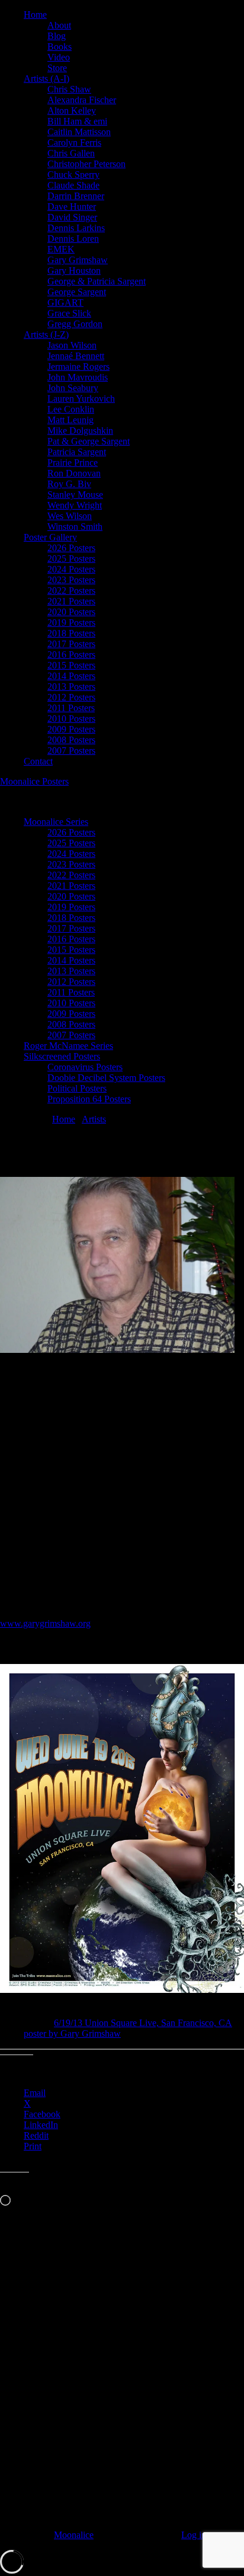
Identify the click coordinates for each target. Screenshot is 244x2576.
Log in (194, 2535)
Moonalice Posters (34, 781)
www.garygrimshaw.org (45, 1623)
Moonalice (74, 2535)
